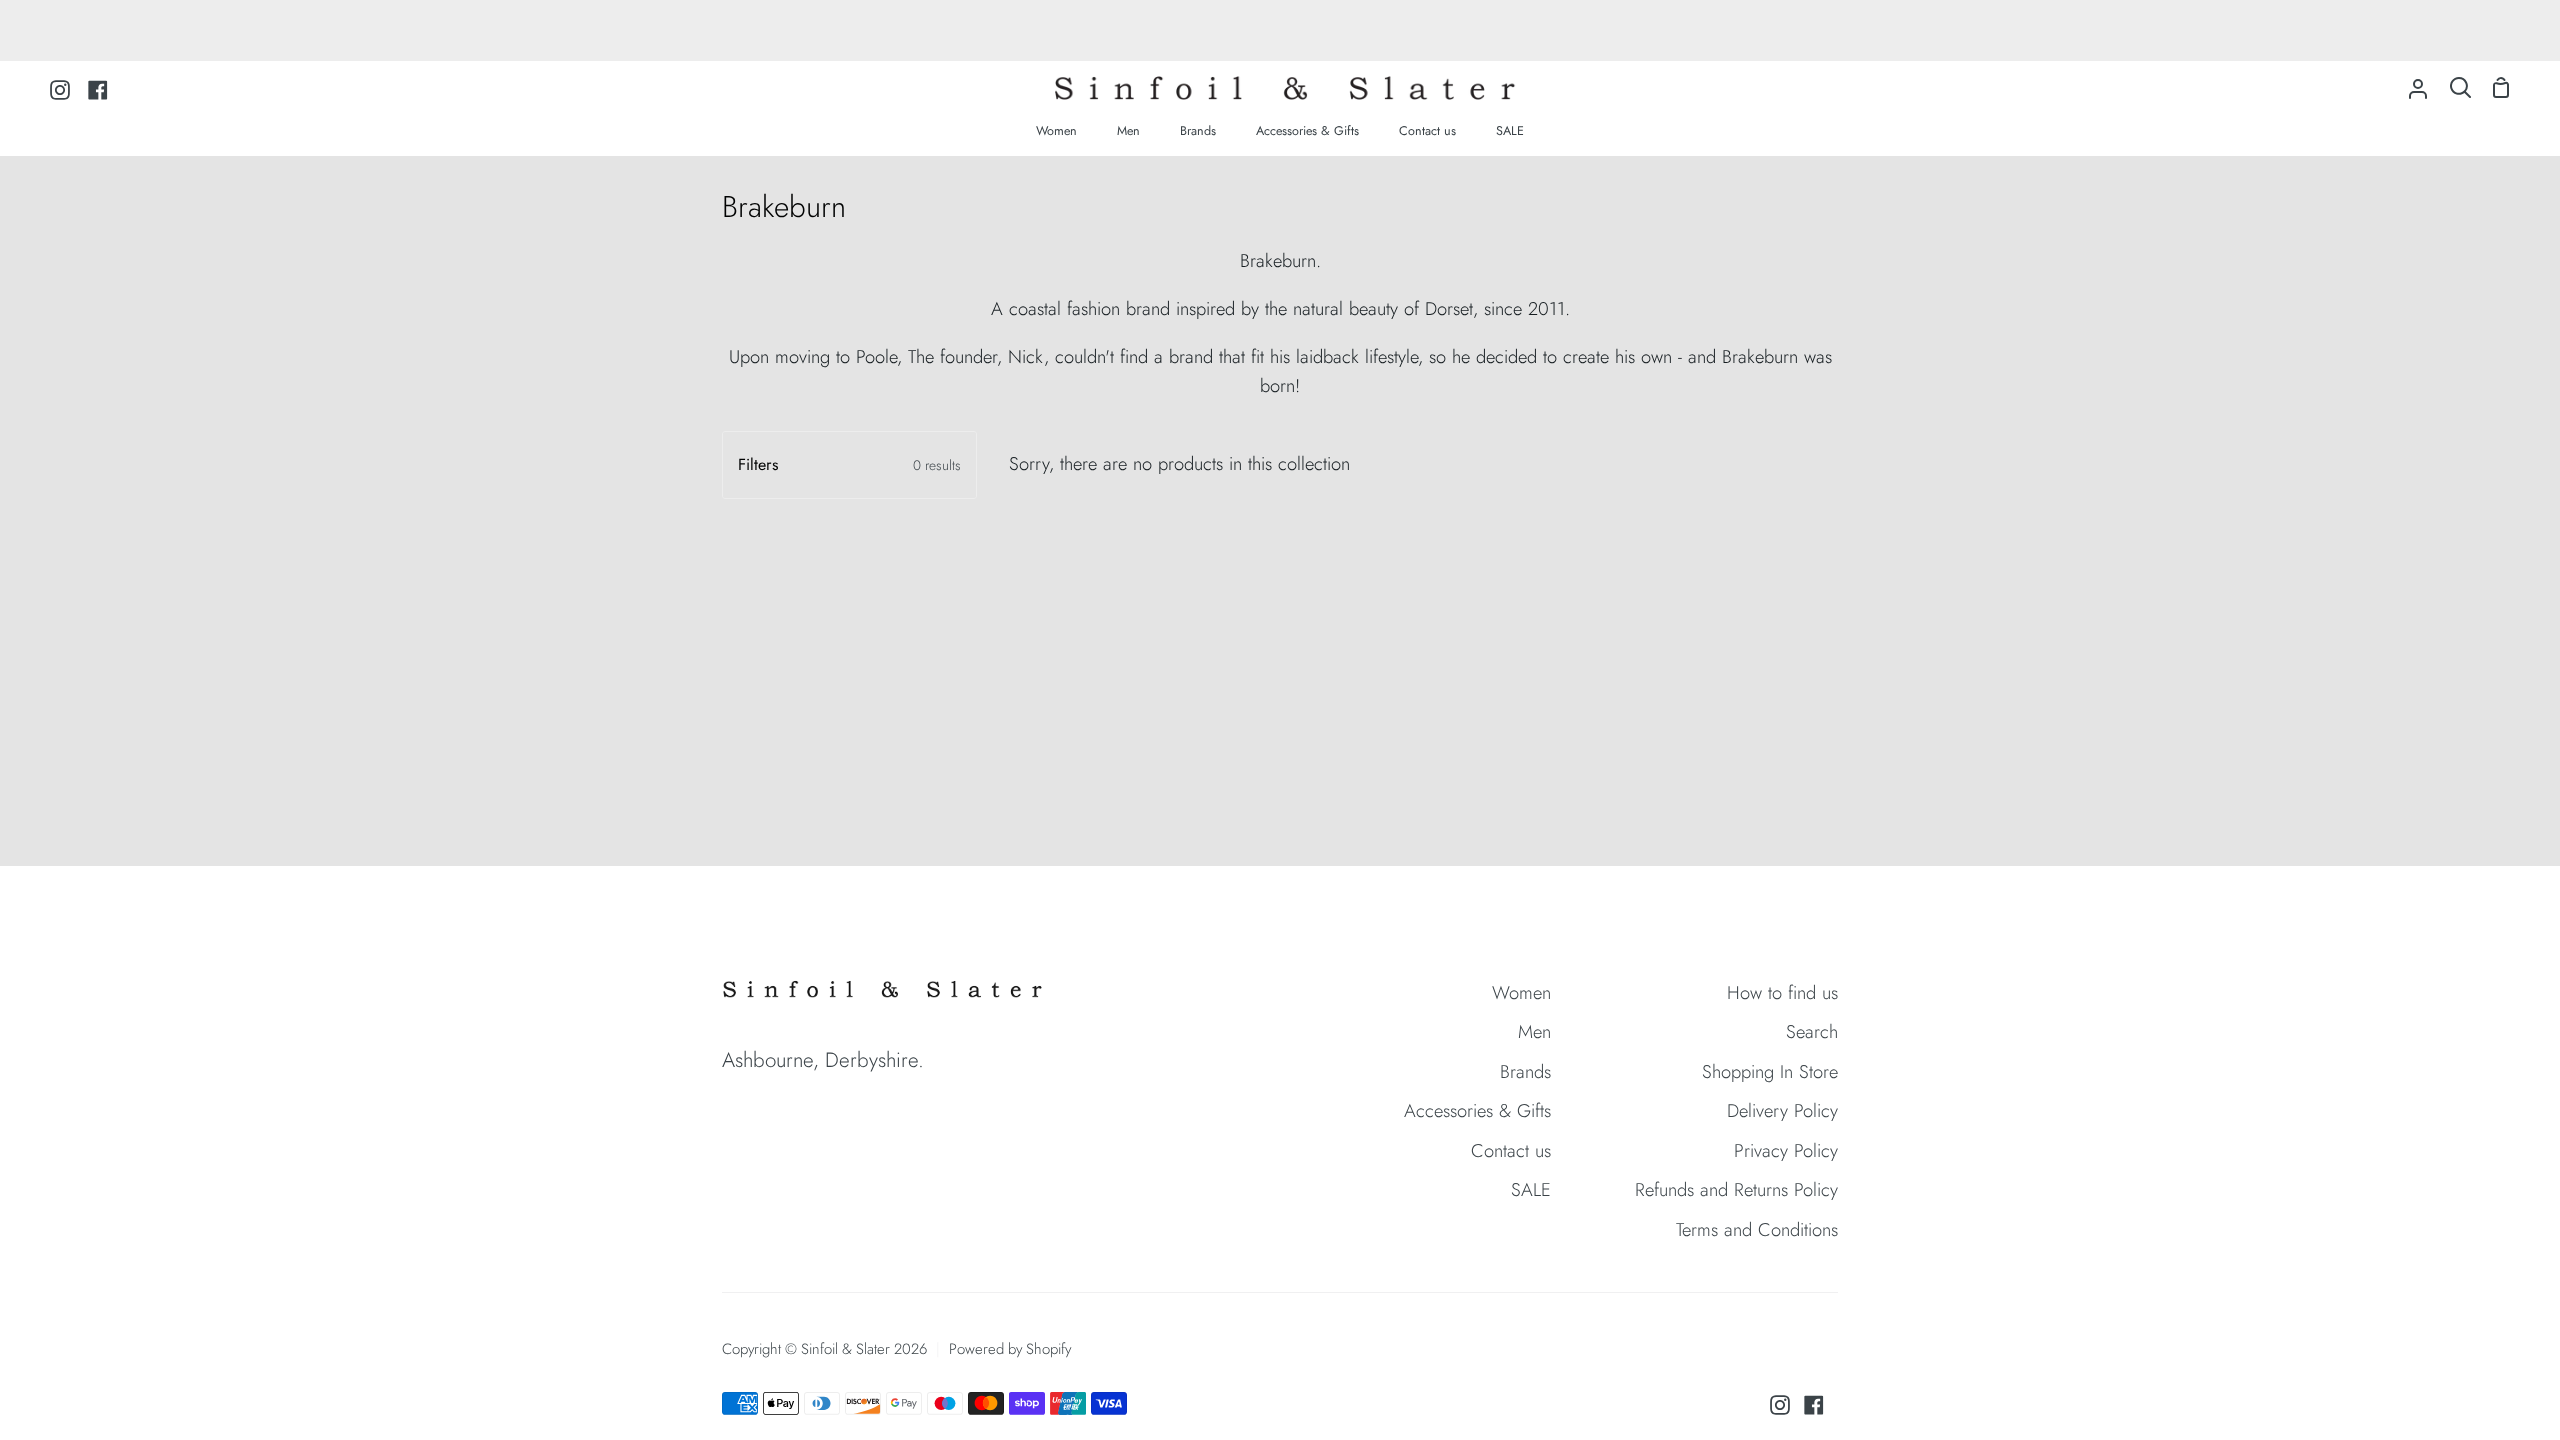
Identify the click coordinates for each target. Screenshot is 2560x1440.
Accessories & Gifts (1477, 1110)
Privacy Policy (1786, 1150)
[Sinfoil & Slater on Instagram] (1780, 1405)
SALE (1531, 1189)
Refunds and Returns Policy (1736, 1189)
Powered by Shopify (1010, 1349)
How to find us (1782, 992)
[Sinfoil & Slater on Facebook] (1814, 1405)
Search (1812, 1031)
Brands (1525, 1071)
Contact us (1511, 1150)
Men (1534, 1031)
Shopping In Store (1770, 1071)
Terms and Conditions (1757, 1229)
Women (1521, 992)
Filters (849, 464)
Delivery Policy (1782, 1110)
